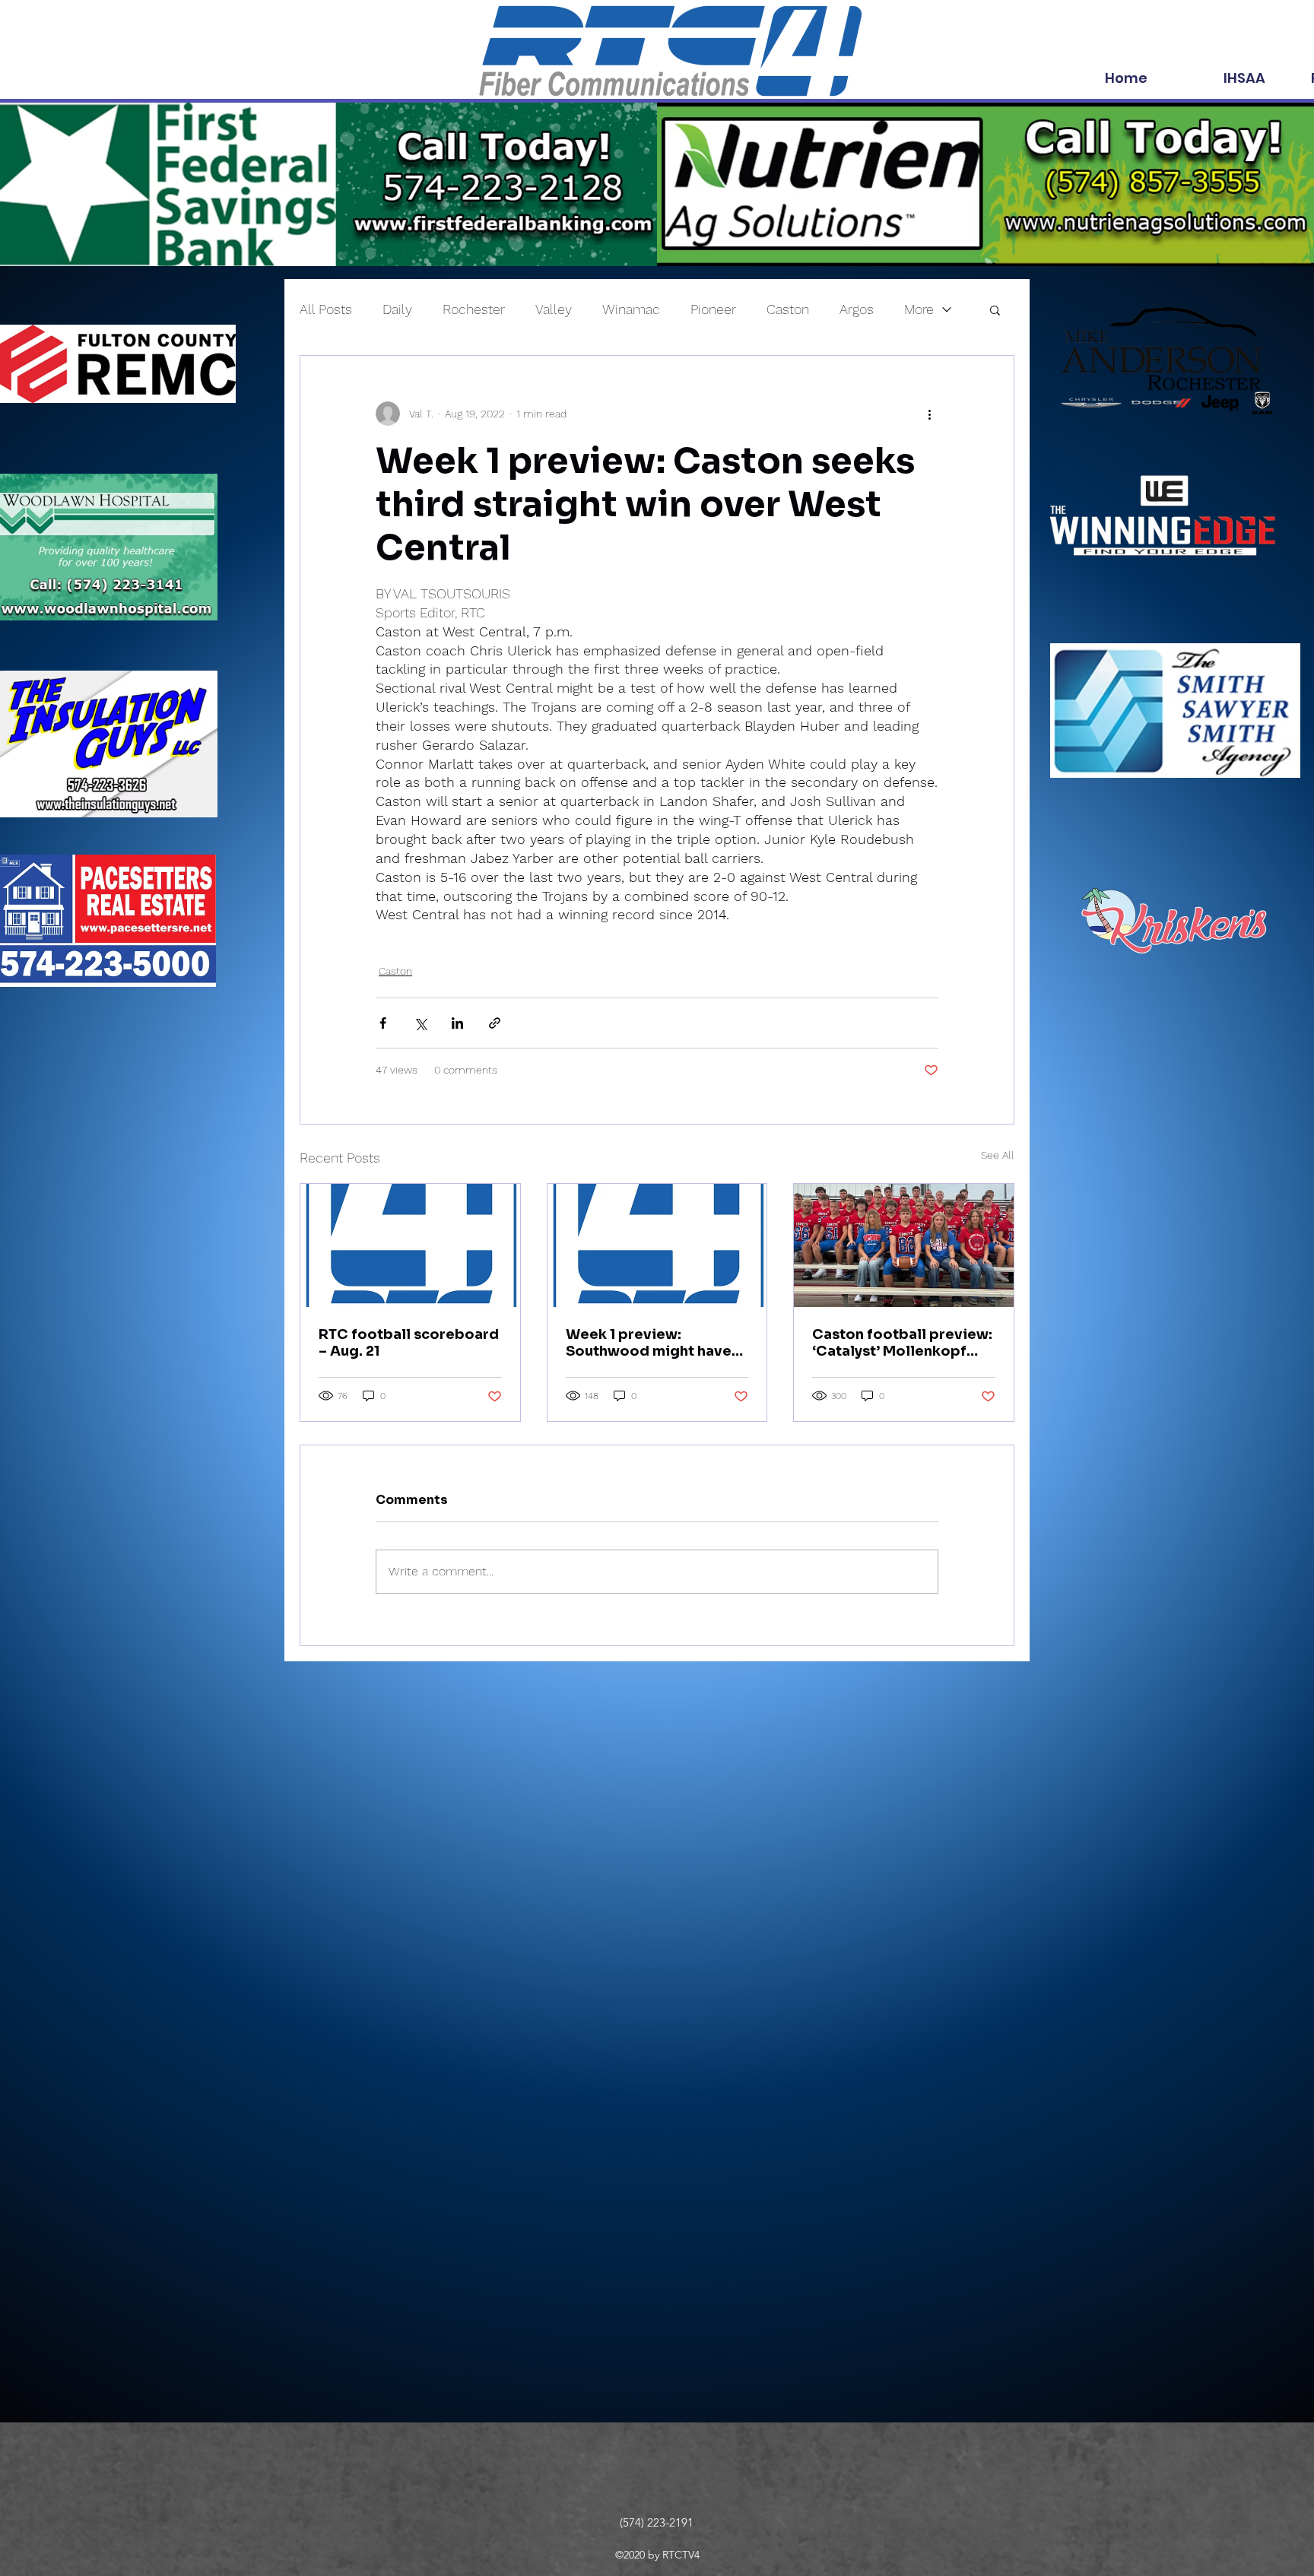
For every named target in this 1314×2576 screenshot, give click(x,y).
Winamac (631, 309)
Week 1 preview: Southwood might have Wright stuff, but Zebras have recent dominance (650, 1343)
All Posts (326, 309)
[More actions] (929, 414)
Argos (857, 309)
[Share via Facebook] (383, 1023)
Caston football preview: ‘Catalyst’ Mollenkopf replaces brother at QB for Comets (902, 1343)
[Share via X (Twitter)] (420, 1023)
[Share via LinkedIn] (457, 1023)
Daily (397, 309)
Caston (788, 309)
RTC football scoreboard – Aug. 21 (409, 1343)
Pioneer (713, 309)
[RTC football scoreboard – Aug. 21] (410, 1245)
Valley (554, 309)
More (919, 309)
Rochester (474, 309)
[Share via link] (495, 1023)
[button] (995, 309)
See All (998, 1155)
